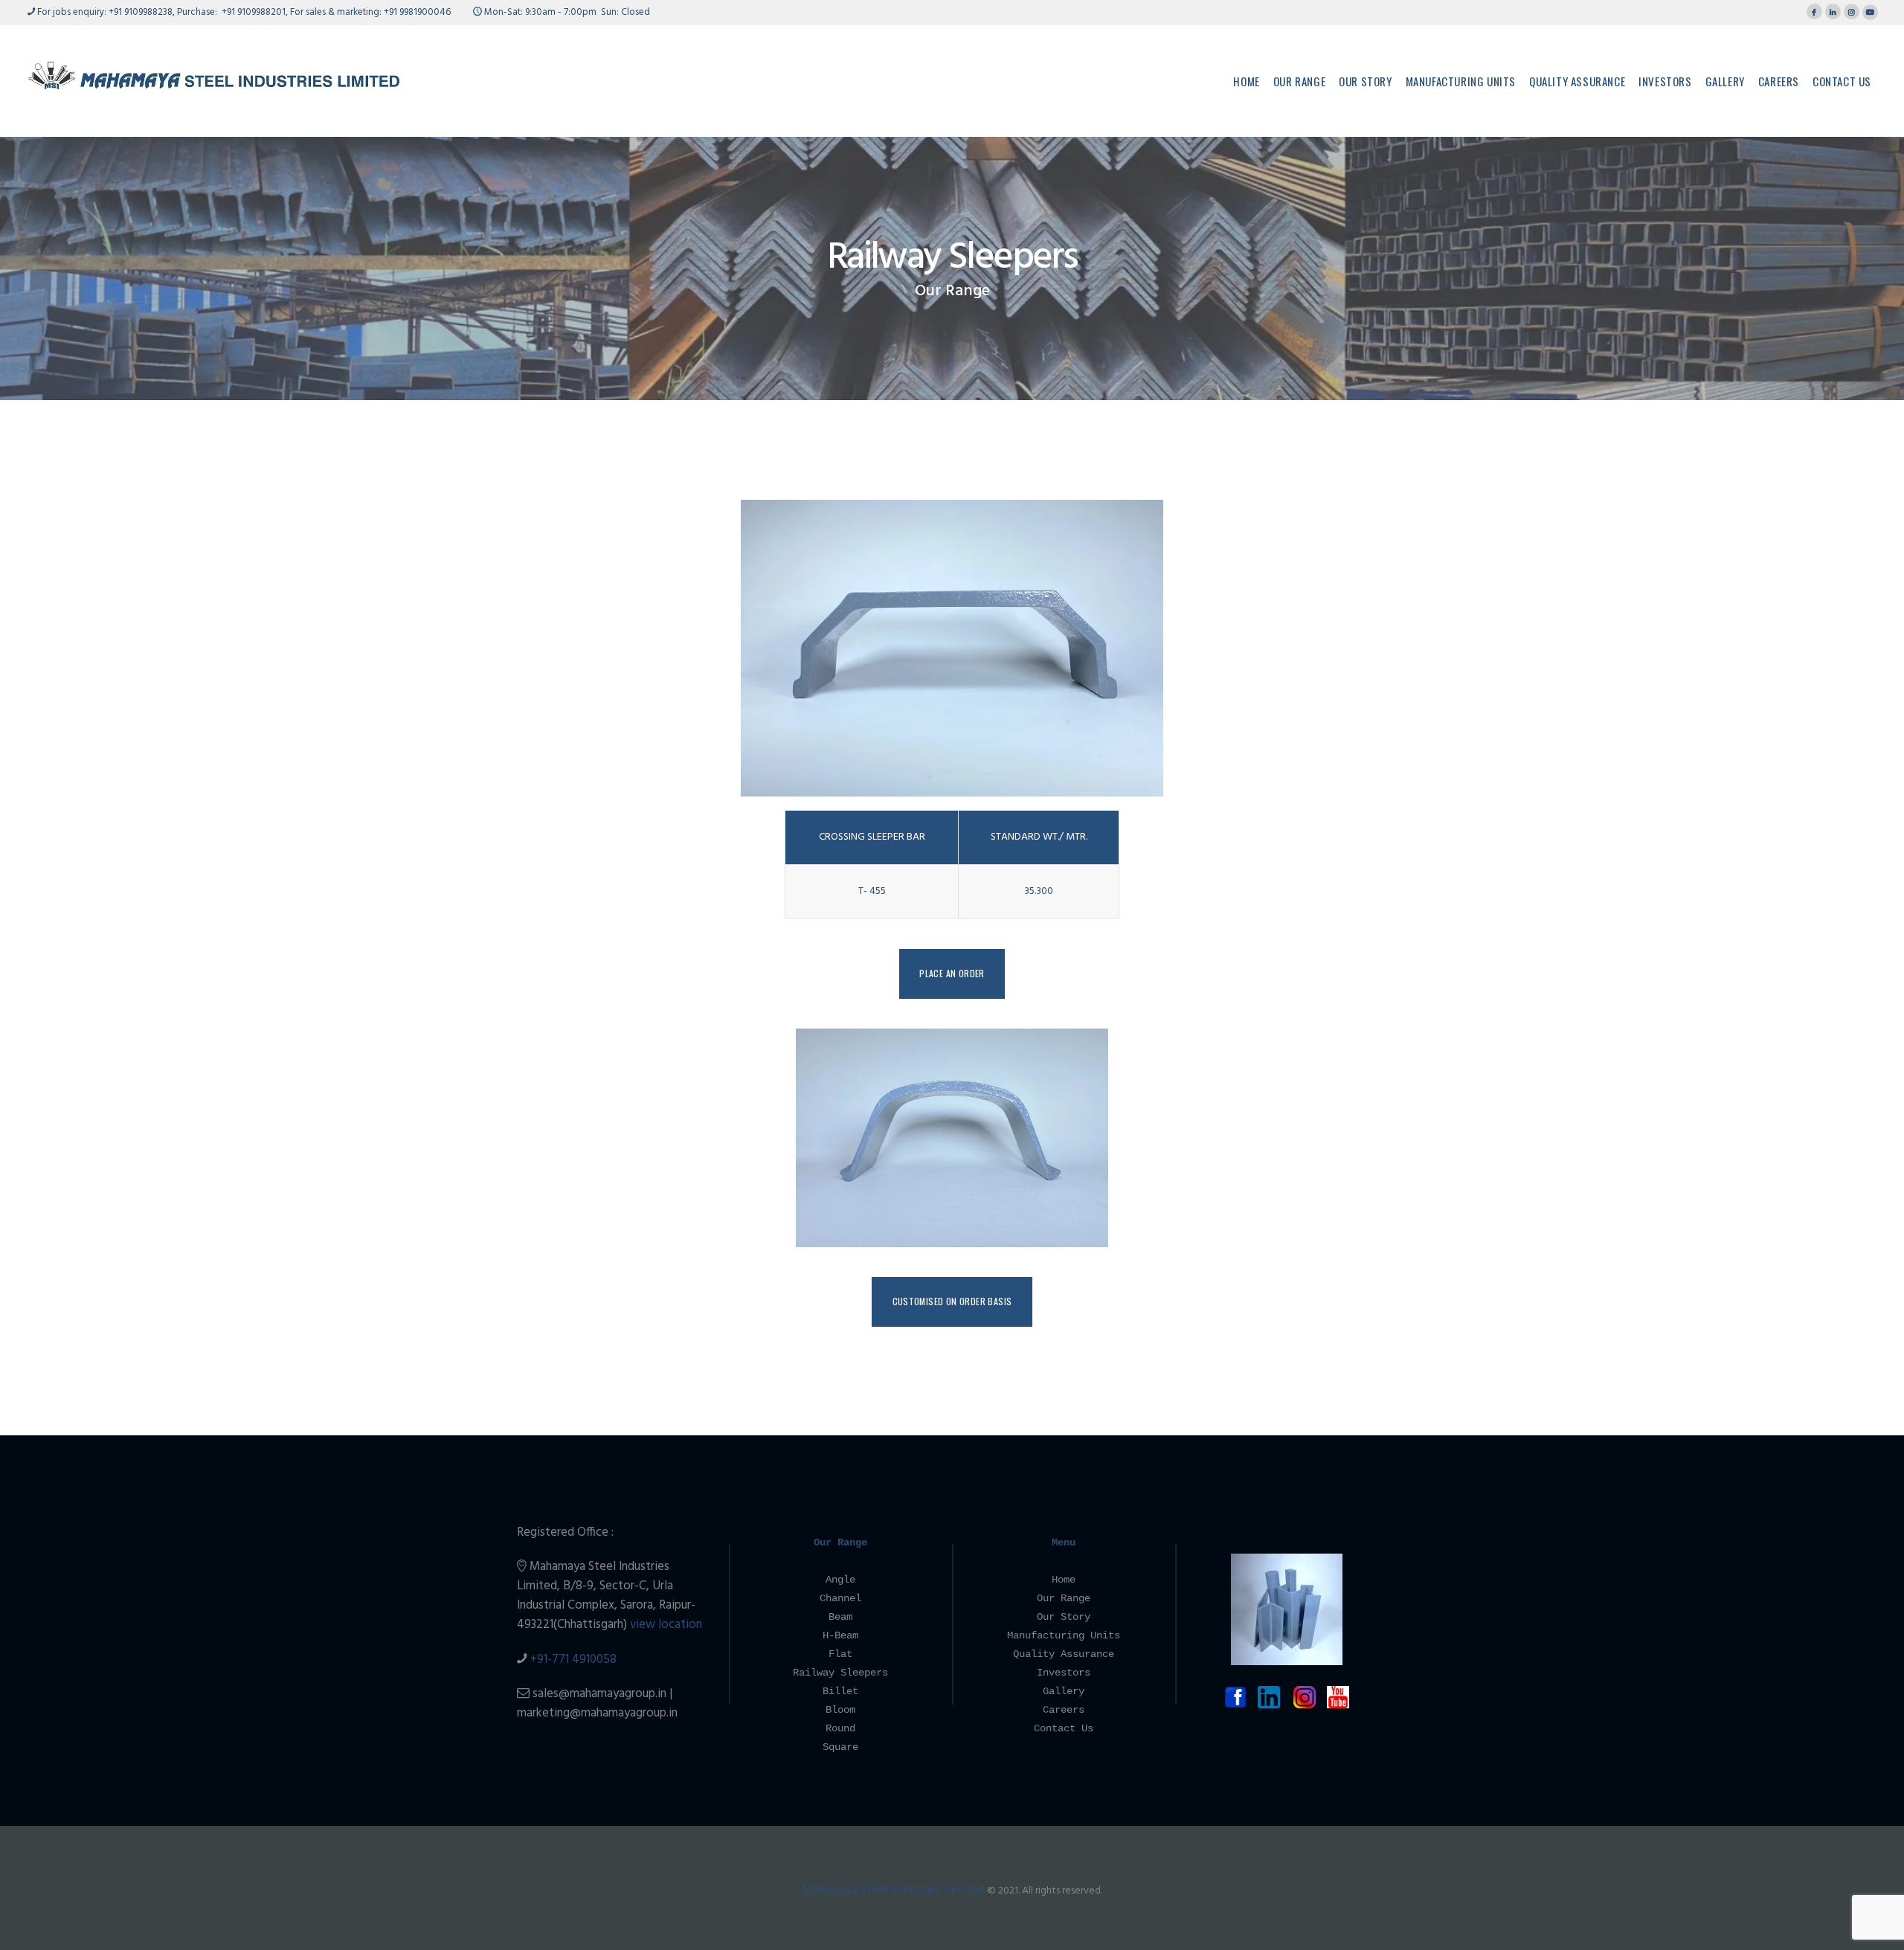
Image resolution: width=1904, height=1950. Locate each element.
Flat (840, 1654)
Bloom (840, 1710)
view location (666, 1625)
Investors (1064, 1673)
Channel (840, 1598)
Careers (1064, 1710)
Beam (840, 1617)
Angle (840, 1580)
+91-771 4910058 (573, 1660)
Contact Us (1064, 1728)
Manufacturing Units (1064, 1635)
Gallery (1064, 1691)
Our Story (1064, 1617)
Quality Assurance (1064, 1654)
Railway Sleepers (840, 1673)
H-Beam (840, 1635)
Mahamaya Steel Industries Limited (893, 1890)
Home (1064, 1580)
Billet (840, 1691)
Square (840, 1747)
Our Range (952, 292)
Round (840, 1728)
